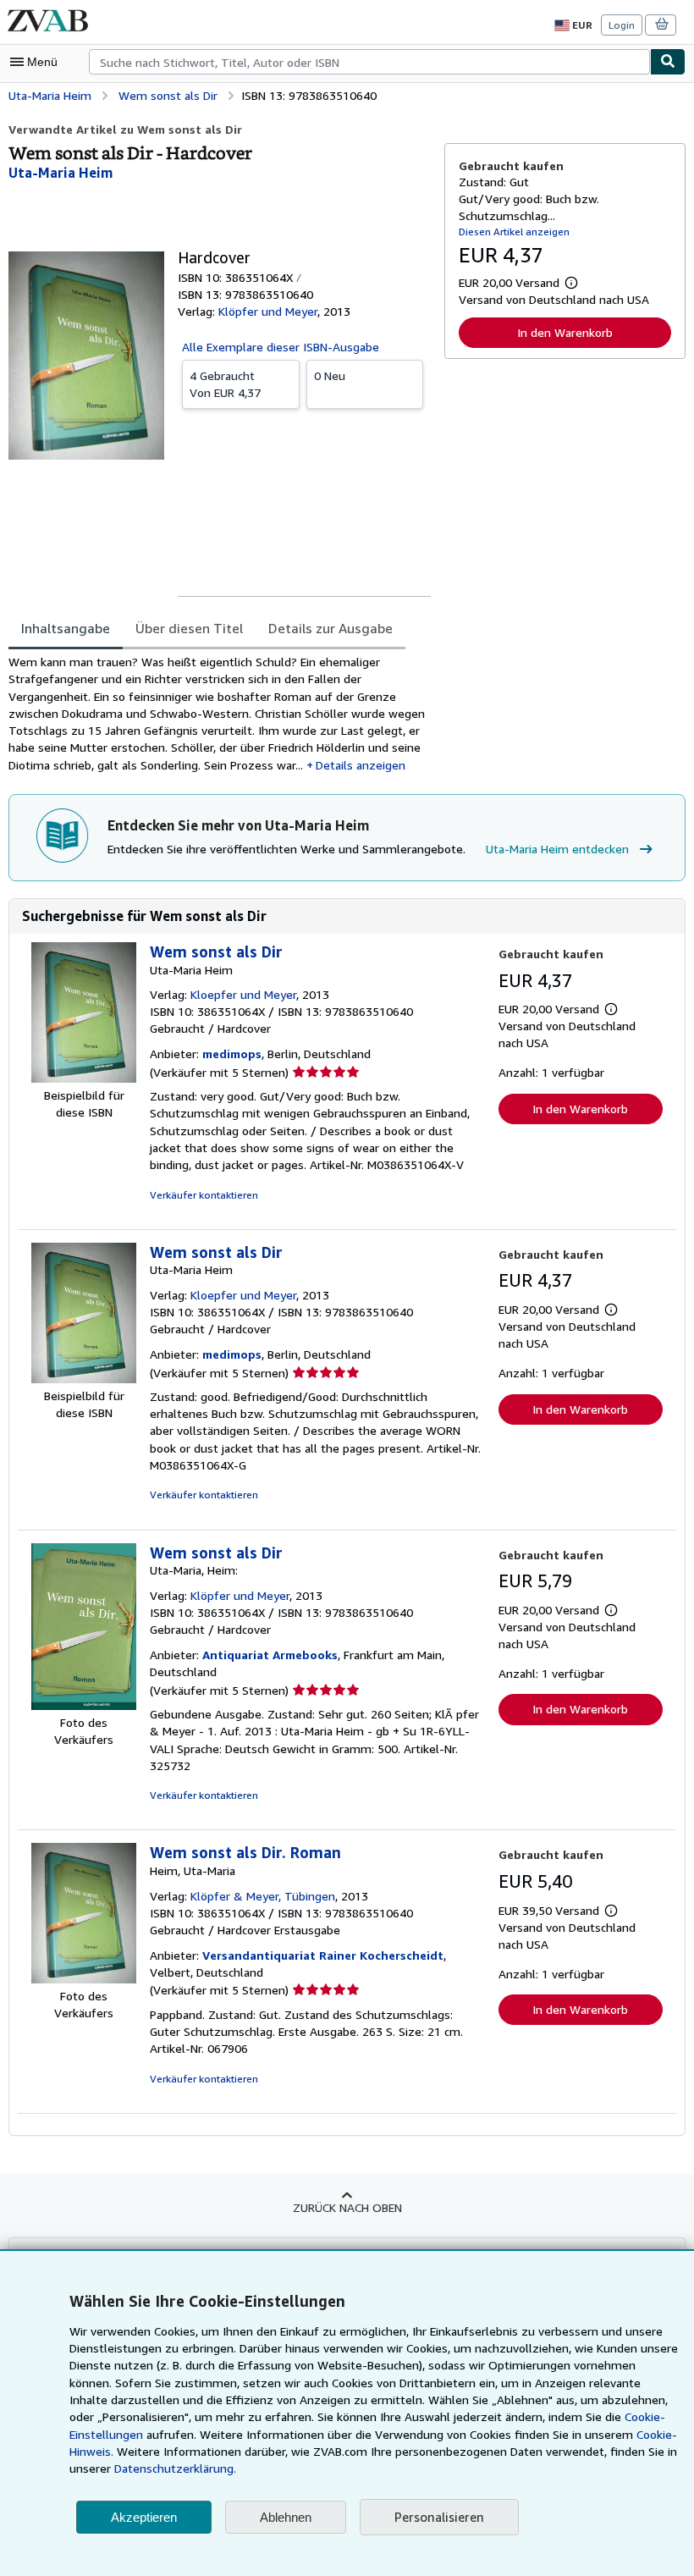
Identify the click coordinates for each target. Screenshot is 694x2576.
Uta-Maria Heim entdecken (557, 849)
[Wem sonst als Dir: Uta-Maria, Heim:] (84, 1705)
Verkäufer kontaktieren (204, 1195)
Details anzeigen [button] (361, 765)
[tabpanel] (220, 714)
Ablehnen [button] (286, 2517)
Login (622, 25)
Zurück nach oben (347, 2207)
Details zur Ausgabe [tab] (330, 628)
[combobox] (369, 62)
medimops (232, 1054)
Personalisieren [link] (439, 2517)
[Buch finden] (668, 62)
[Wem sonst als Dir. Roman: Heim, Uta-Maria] (84, 1979)
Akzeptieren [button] (144, 2517)
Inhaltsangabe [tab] (66, 628)
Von (225, 384)
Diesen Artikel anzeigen (514, 232)
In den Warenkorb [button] (565, 332)
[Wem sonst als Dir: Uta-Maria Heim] (84, 1078)
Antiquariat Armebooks (270, 1655)
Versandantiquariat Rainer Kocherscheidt (323, 1955)
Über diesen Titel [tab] (189, 628)
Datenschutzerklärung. (175, 2468)
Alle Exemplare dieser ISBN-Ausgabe (281, 347)
